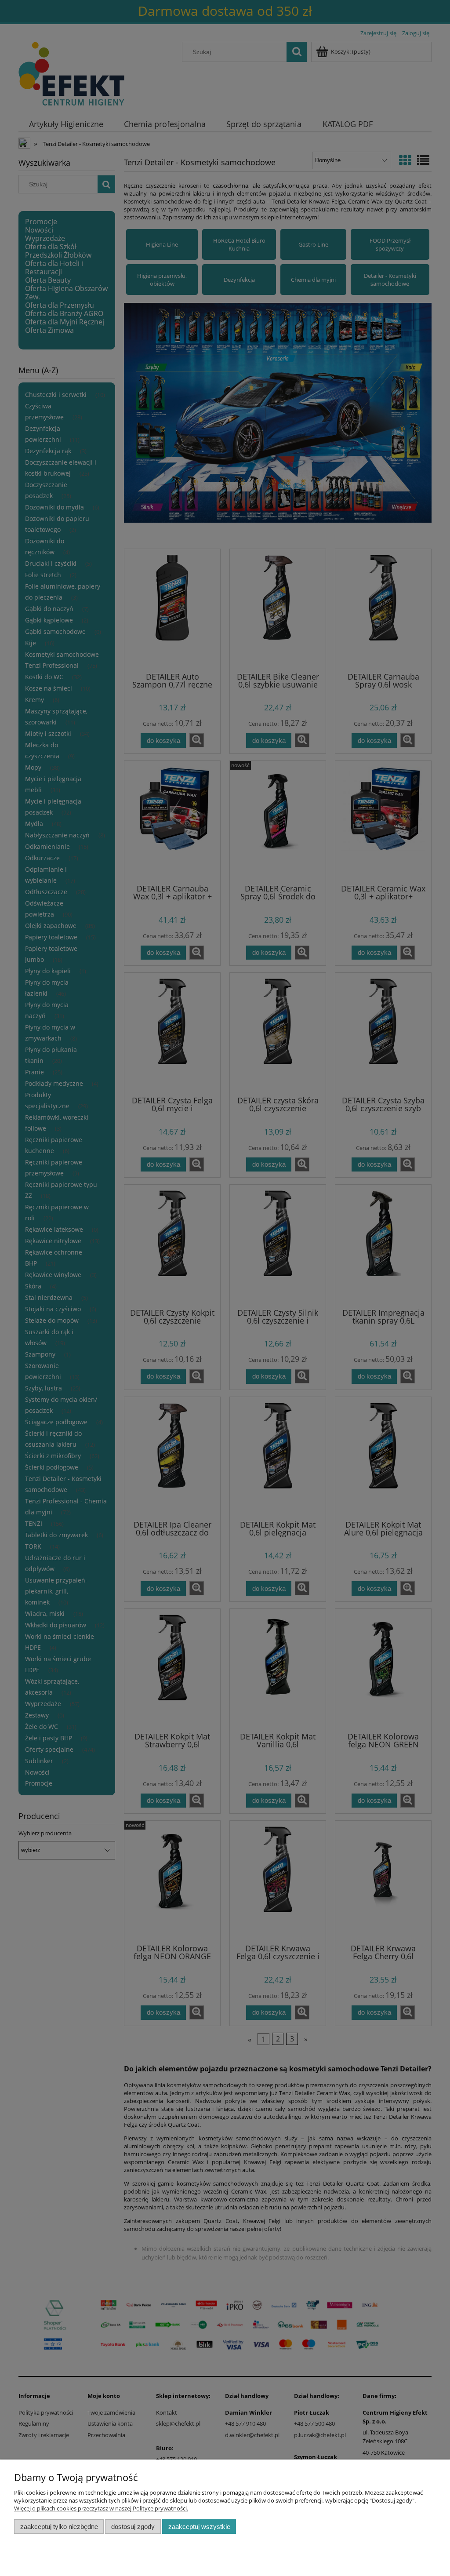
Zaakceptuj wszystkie (199, 2527)
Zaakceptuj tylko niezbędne (59, 2527)
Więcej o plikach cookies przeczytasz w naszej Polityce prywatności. (101, 2508)
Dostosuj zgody (133, 2527)
